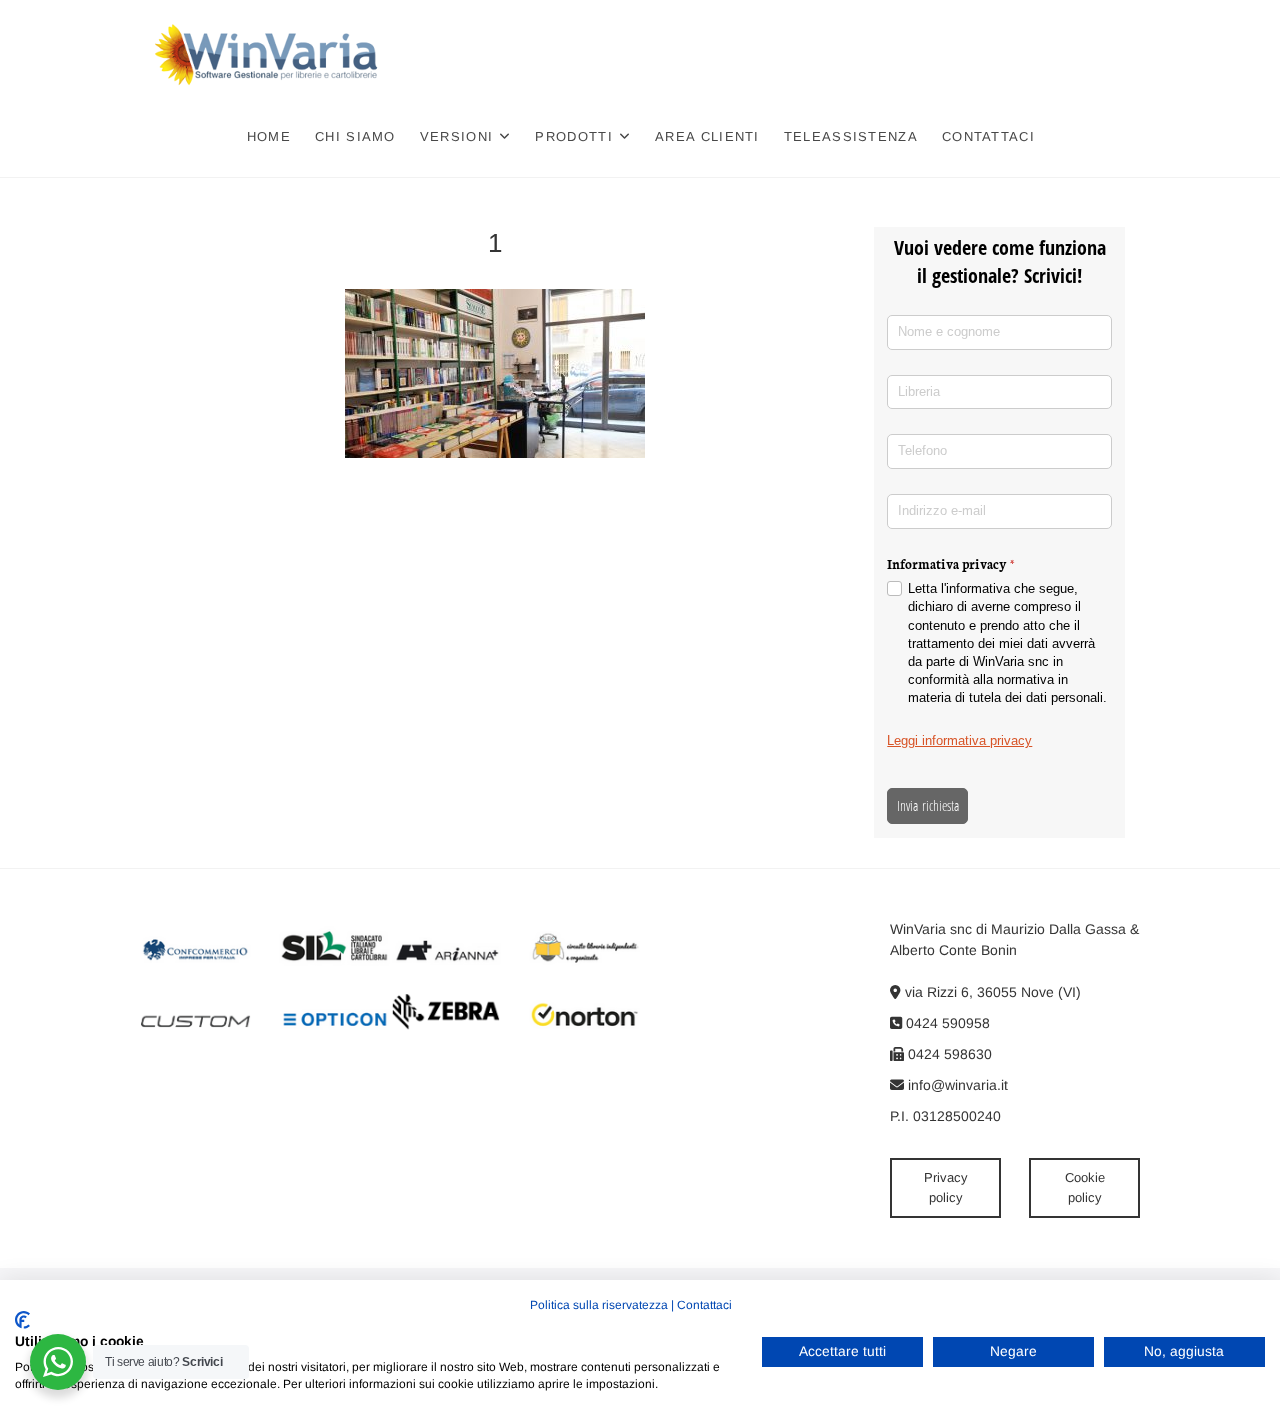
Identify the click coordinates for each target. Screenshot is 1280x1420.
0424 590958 (946, 1023)
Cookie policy (1085, 1187)
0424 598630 (948, 1054)
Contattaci (988, 136)
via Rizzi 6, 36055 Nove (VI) (991, 992)
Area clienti (707, 136)
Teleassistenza (851, 136)
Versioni (456, 136)
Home (269, 136)
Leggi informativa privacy (959, 740)
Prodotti (573, 136)
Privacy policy (946, 1187)
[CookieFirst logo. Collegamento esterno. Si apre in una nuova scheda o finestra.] (22, 1320)
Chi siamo (355, 136)
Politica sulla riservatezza (599, 1305)
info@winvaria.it (956, 1085)
